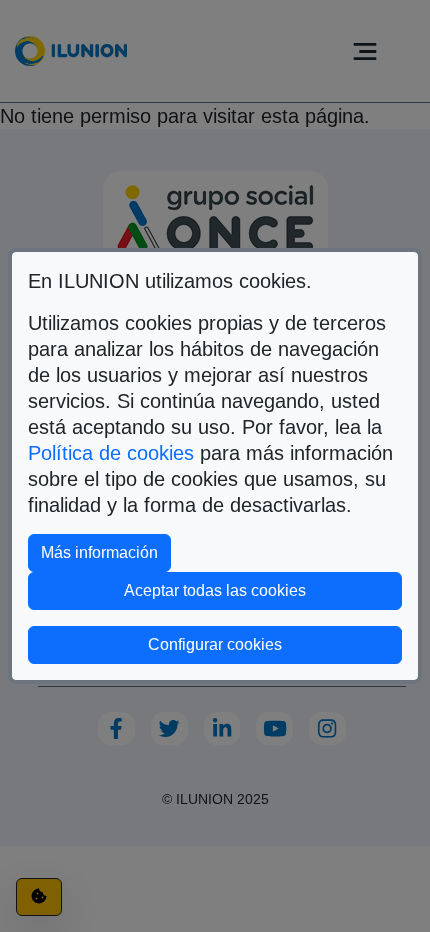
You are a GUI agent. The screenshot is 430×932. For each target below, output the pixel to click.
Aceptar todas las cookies (215, 590)
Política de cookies (111, 453)
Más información (106, 552)
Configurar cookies (275, 644)
